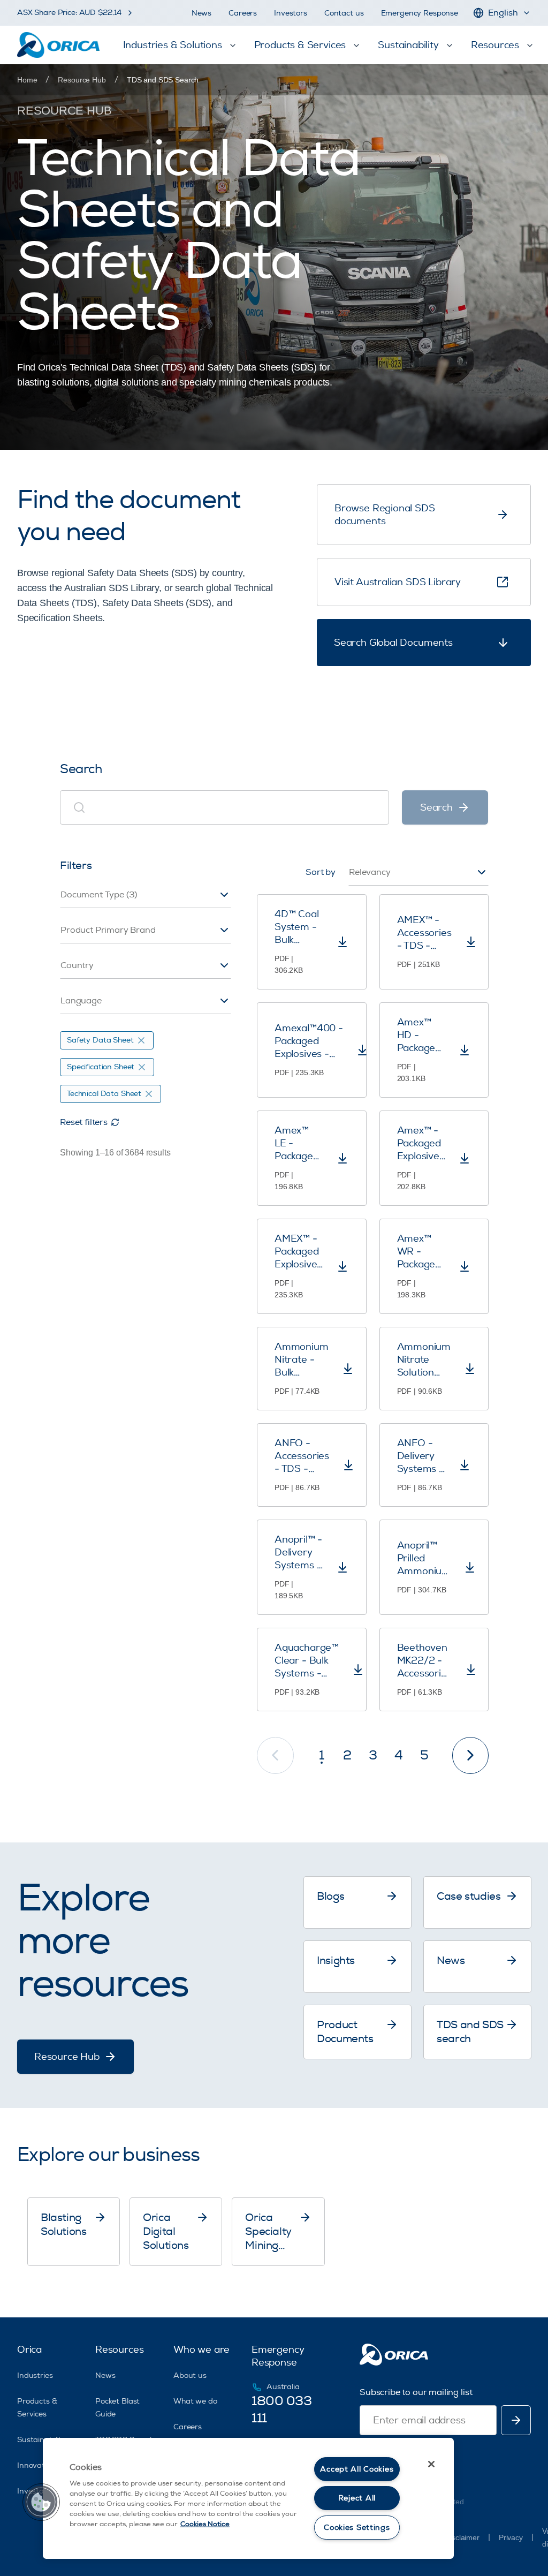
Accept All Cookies (357, 2469)
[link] (163, 80)
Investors (291, 13)
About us (190, 2375)
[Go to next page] (471, 1755)
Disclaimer (462, 2537)
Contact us (344, 13)
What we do (195, 2401)
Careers (243, 13)
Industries (35, 2375)
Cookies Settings (357, 2528)
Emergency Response (420, 13)
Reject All (357, 2498)
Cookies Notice (205, 2524)
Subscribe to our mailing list (416, 2392)
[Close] (431, 2464)
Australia (283, 2387)
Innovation (36, 2465)
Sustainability (41, 2440)
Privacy (511, 2537)
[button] (41, 2502)
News (201, 13)
